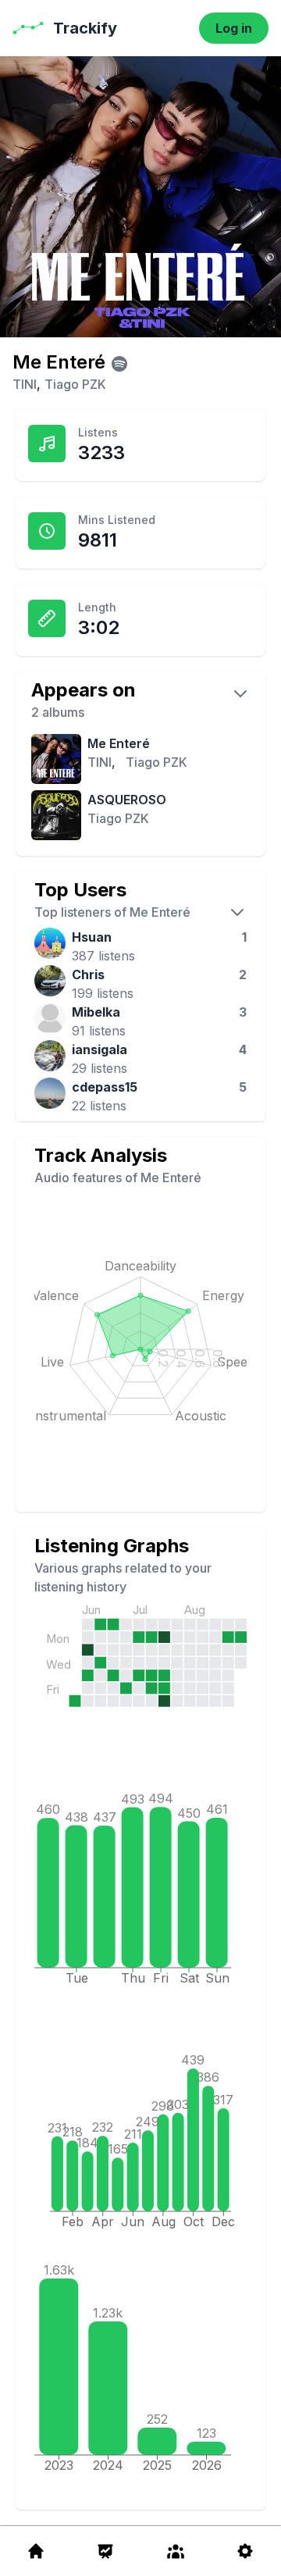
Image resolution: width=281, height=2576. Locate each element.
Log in (234, 28)
